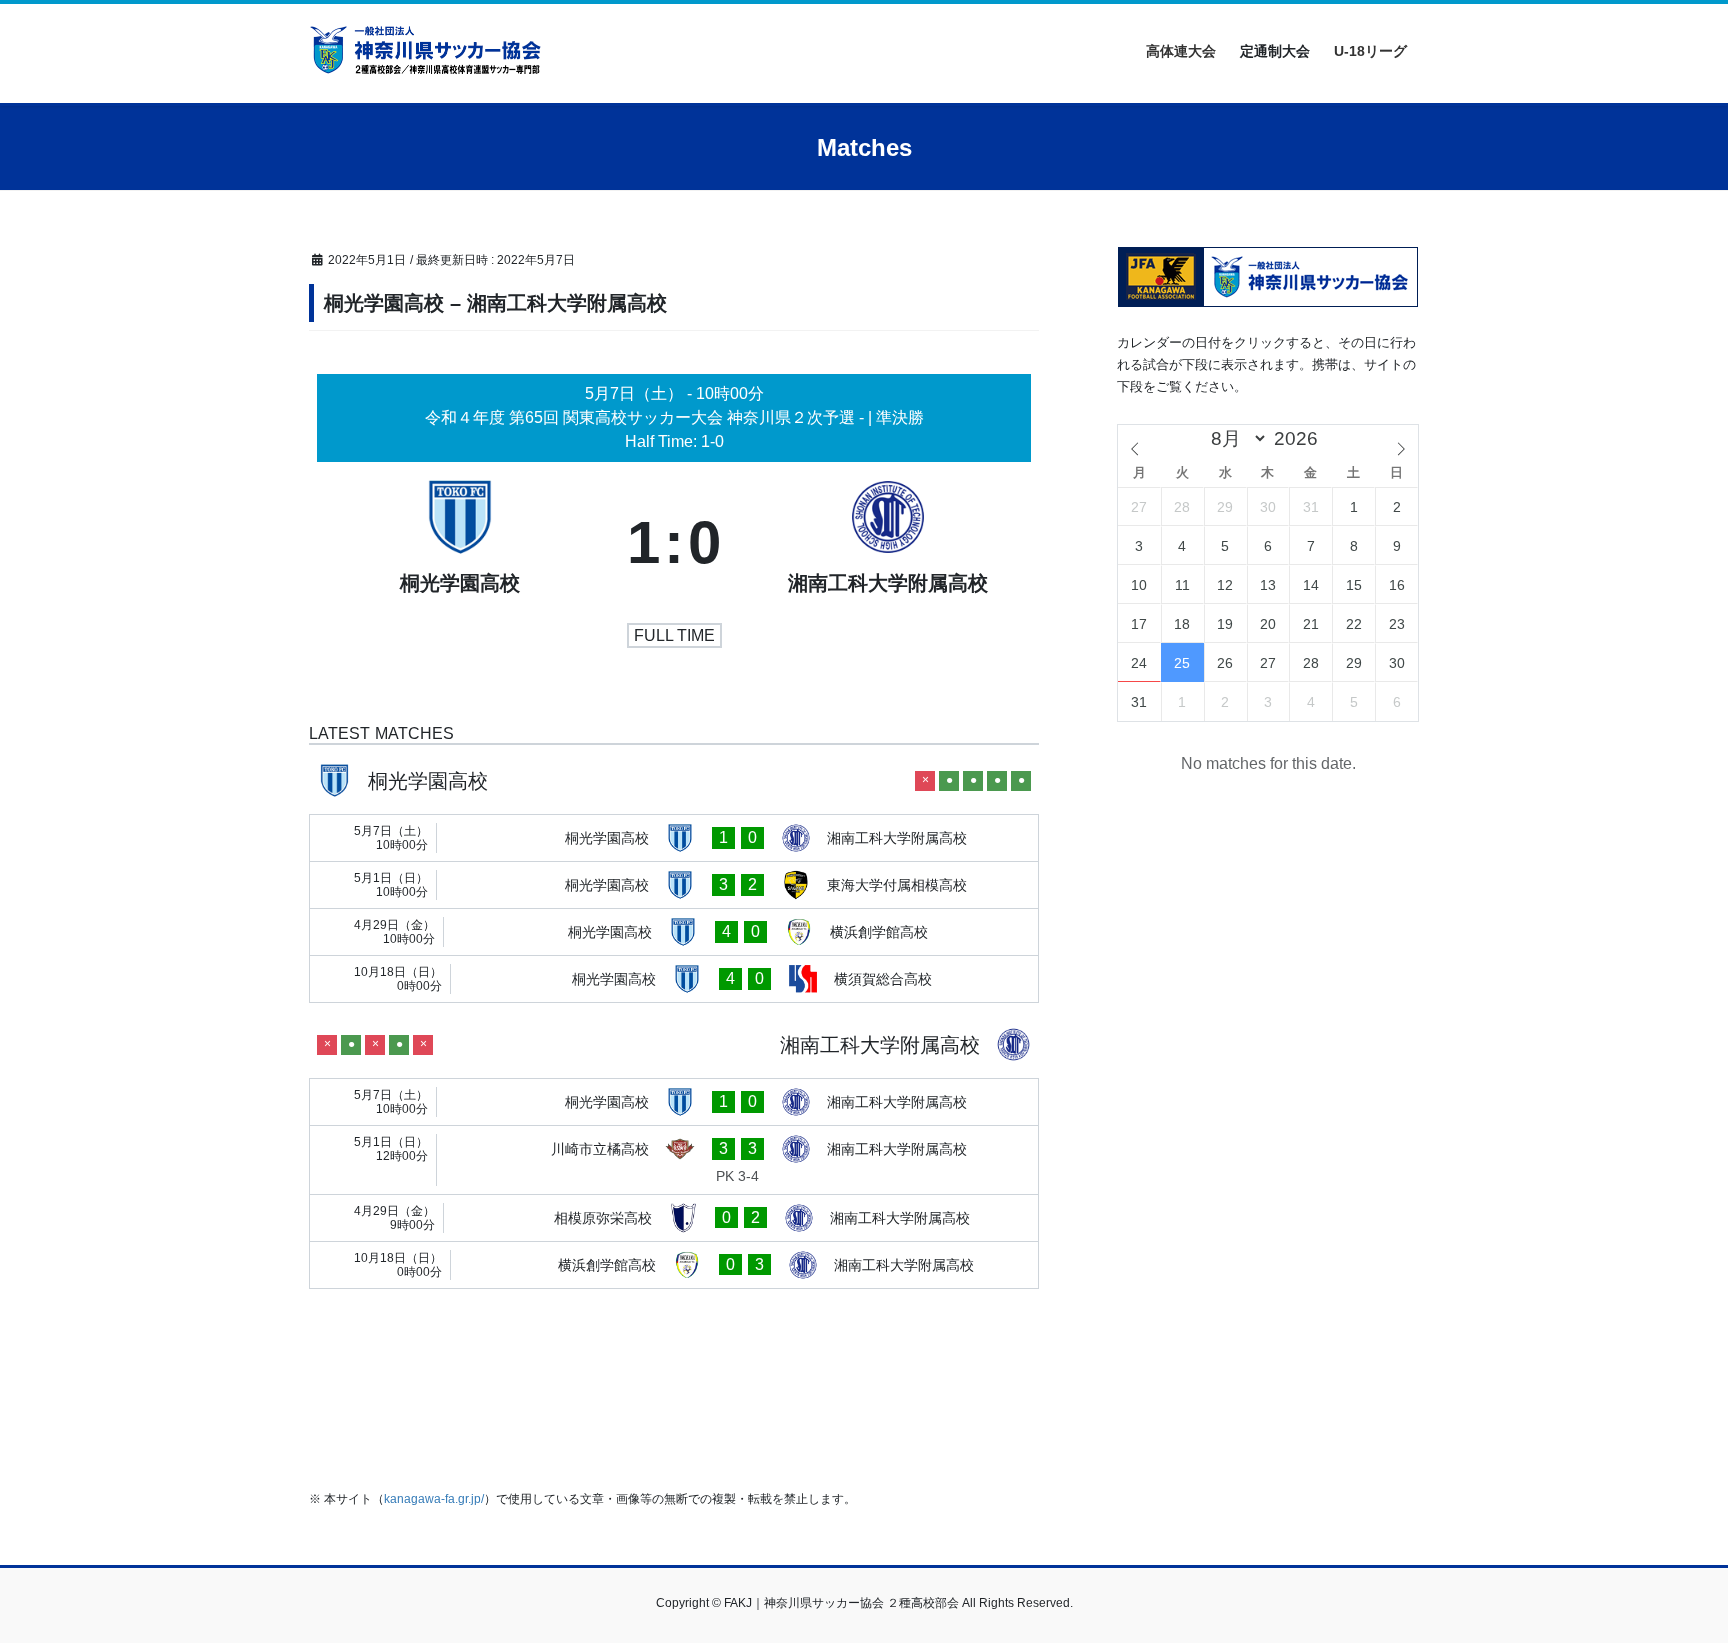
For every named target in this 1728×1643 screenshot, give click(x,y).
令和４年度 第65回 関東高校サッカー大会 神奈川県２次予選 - (646, 417)
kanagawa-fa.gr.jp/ (434, 1499)
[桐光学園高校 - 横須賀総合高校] (674, 979)
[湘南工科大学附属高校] (888, 543)
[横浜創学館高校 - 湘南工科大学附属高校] (674, 1265)
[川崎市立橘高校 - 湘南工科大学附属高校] (674, 1160)
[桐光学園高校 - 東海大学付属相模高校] (674, 885)
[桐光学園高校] (460, 543)
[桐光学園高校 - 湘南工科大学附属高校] (674, 838)
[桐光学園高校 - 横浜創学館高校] (674, 932)
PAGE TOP (1669, 1576)
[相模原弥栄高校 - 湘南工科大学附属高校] (674, 1218)
